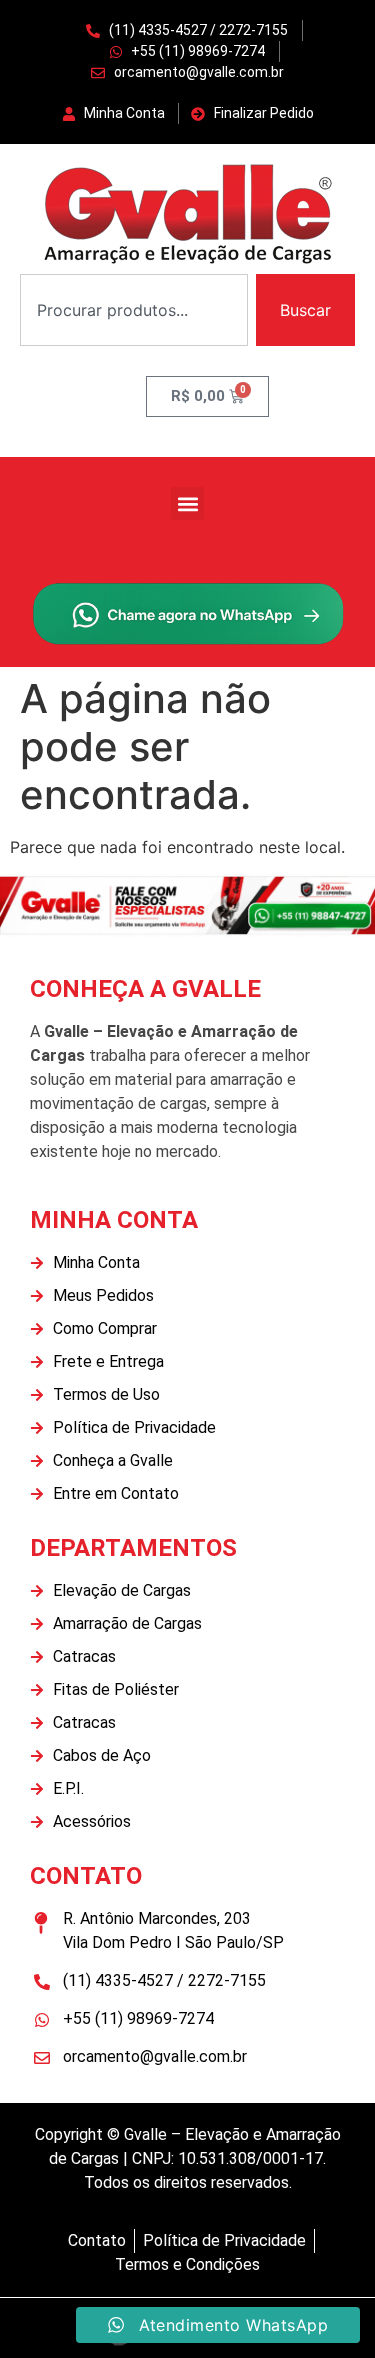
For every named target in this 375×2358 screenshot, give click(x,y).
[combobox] (134, 310)
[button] (187, 503)
